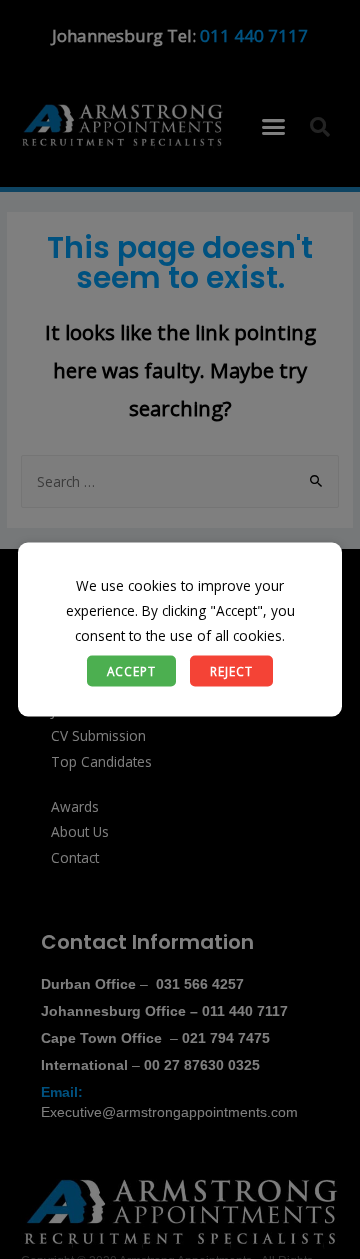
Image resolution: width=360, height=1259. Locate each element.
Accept (131, 670)
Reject (231, 670)
